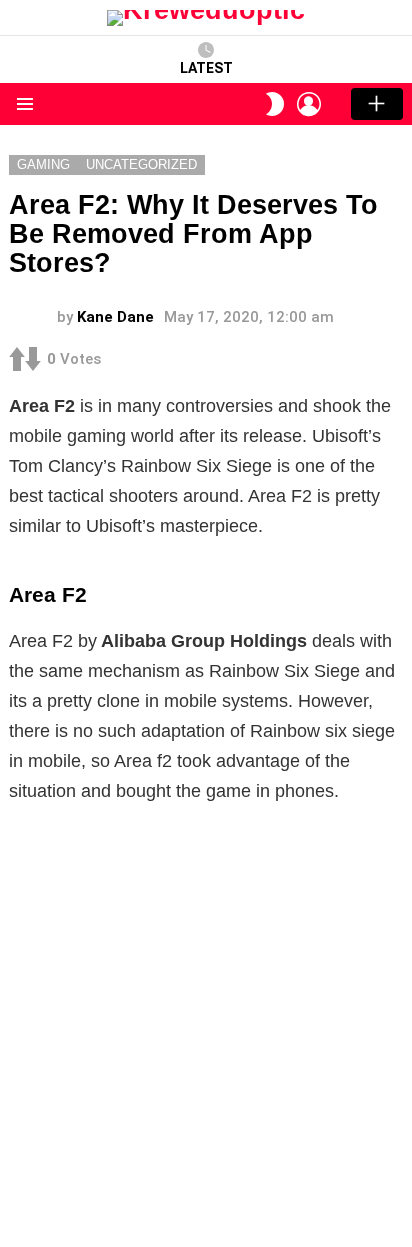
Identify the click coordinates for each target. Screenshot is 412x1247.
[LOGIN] (309, 104)
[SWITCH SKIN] (275, 104)
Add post (377, 104)
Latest (206, 68)
